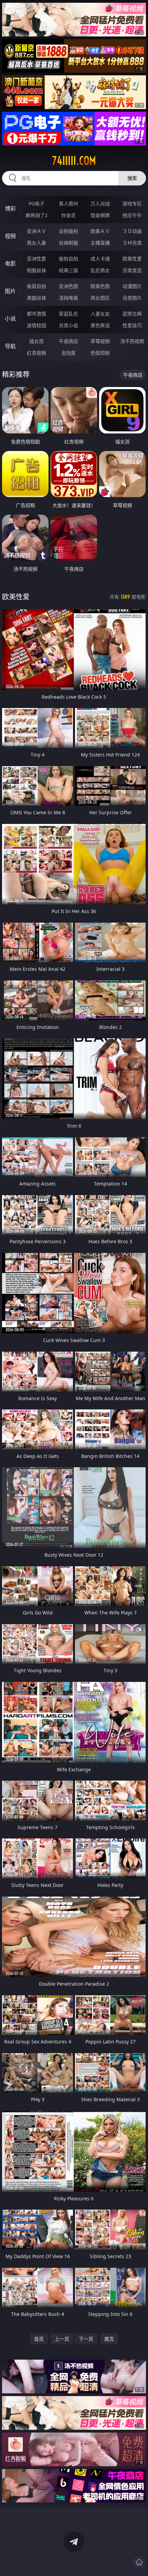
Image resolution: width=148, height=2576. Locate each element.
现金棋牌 (100, 215)
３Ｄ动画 (132, 231)
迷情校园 (36, 325)
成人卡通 (100, 259)
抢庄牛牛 (132, 215)
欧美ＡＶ (100, 231)
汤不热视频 (132, 341)
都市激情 (36, 314)
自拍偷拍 (68, 231)
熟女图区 (100, 298)
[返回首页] (139, 2562)
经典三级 (68, 270)
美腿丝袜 (36, 298)
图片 (10, 291)
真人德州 (68, 203)
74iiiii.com (74, 161)
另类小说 (68, 325)
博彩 (10, 208)
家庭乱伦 (68, 314)
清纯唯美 (68, 298)
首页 (39, 2339)
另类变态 (132, 270)
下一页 (86, 2339)
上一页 (62, 2339)
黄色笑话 (100, 325)
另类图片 (132, 298)
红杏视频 (36, 353)
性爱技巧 (132, 325)
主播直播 (100, 243)
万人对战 (100, 203)
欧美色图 (100, 286)
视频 (10, 236)
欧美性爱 (132, 259)
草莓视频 (100, 341)
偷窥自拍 (36, 286)
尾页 (109, 2339)
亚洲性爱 (36, 259)
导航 (10, 346)
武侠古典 (132, 314)
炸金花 (68, 215)
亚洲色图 (68, 286)
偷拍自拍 (68, 259)
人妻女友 (100, 314)
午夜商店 (68, 341)
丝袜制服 (68, 243)
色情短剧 (100, 353)
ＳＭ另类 (132, 243)
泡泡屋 (68, 353)
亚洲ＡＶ (36, 231)
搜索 (132, 178)
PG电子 (36, 203)
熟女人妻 (36, 243)
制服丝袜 (36, 270)
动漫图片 (132, 286)
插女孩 (36, 341)
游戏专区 (132, 203)
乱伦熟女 (100, 270)
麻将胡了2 (36, 215)
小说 (10, 319)
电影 (10, 264)
